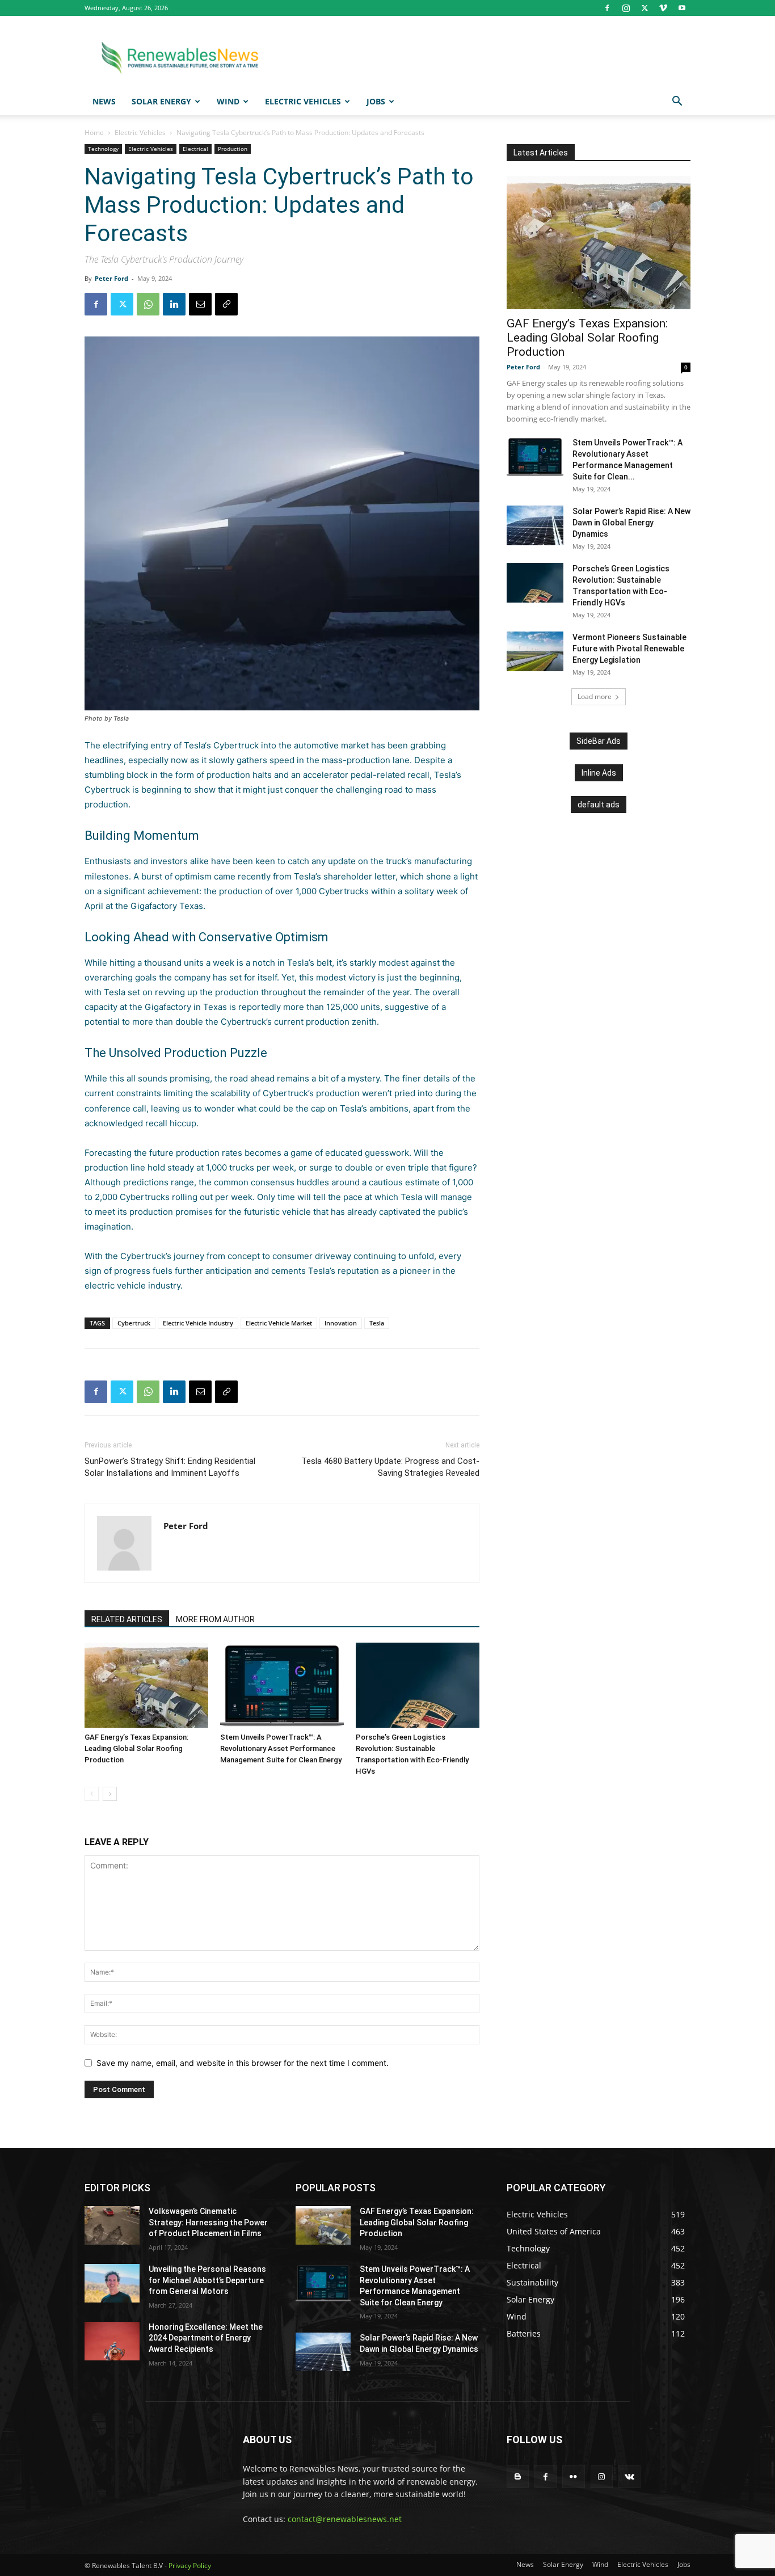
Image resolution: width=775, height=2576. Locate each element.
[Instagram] (626, 8)
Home (94, 132)
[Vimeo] (663, 8)
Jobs (376, 101)
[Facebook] (607, 8)
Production (233, 149)
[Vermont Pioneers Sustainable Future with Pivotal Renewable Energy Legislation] (535, 651)
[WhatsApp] (148, 304)
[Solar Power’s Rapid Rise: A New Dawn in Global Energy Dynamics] (535, 525)
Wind (228, 101)
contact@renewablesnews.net (345, 2519)
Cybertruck (134, 1323)
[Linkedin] (174, 304)
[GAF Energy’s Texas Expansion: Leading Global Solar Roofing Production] (146, 1685)
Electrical (195, 149)
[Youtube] (682, 8)
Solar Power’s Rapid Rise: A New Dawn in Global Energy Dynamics (631, 523)
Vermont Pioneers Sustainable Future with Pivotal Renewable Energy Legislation (629, 649)
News (104, 101)
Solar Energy (161, 101)
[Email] (200, 304)
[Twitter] (645, 8)
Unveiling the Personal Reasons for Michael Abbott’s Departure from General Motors (207, 2280)
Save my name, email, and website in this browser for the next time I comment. (243, 2063)
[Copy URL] (226, 304)
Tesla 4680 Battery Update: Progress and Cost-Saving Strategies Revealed (390, 1467)
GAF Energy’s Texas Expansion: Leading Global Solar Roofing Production (136, 1748)
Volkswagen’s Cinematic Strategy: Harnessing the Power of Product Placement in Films (208, 2222)
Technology (103, 149)
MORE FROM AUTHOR (215, 1619)
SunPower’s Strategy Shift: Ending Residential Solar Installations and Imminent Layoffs (170, 1467)
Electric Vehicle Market (279, 1323)
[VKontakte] (629, 2476)
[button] (677, 102)
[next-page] (110, 1794)
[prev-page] (92, 1794)
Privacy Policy (190, 2566)
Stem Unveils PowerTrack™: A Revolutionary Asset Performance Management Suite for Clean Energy (281, 1748)
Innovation (341, 1323)
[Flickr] (573, 2476)
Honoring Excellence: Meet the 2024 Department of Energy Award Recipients (206, 2338)
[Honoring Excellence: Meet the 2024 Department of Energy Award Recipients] (112, 2341)
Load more (595, 696)
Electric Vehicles (303, 101)
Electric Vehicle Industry (198, 1323)
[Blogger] (518, 2476)
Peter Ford (111, 278)
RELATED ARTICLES (127, 1619)
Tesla (194, 745)
